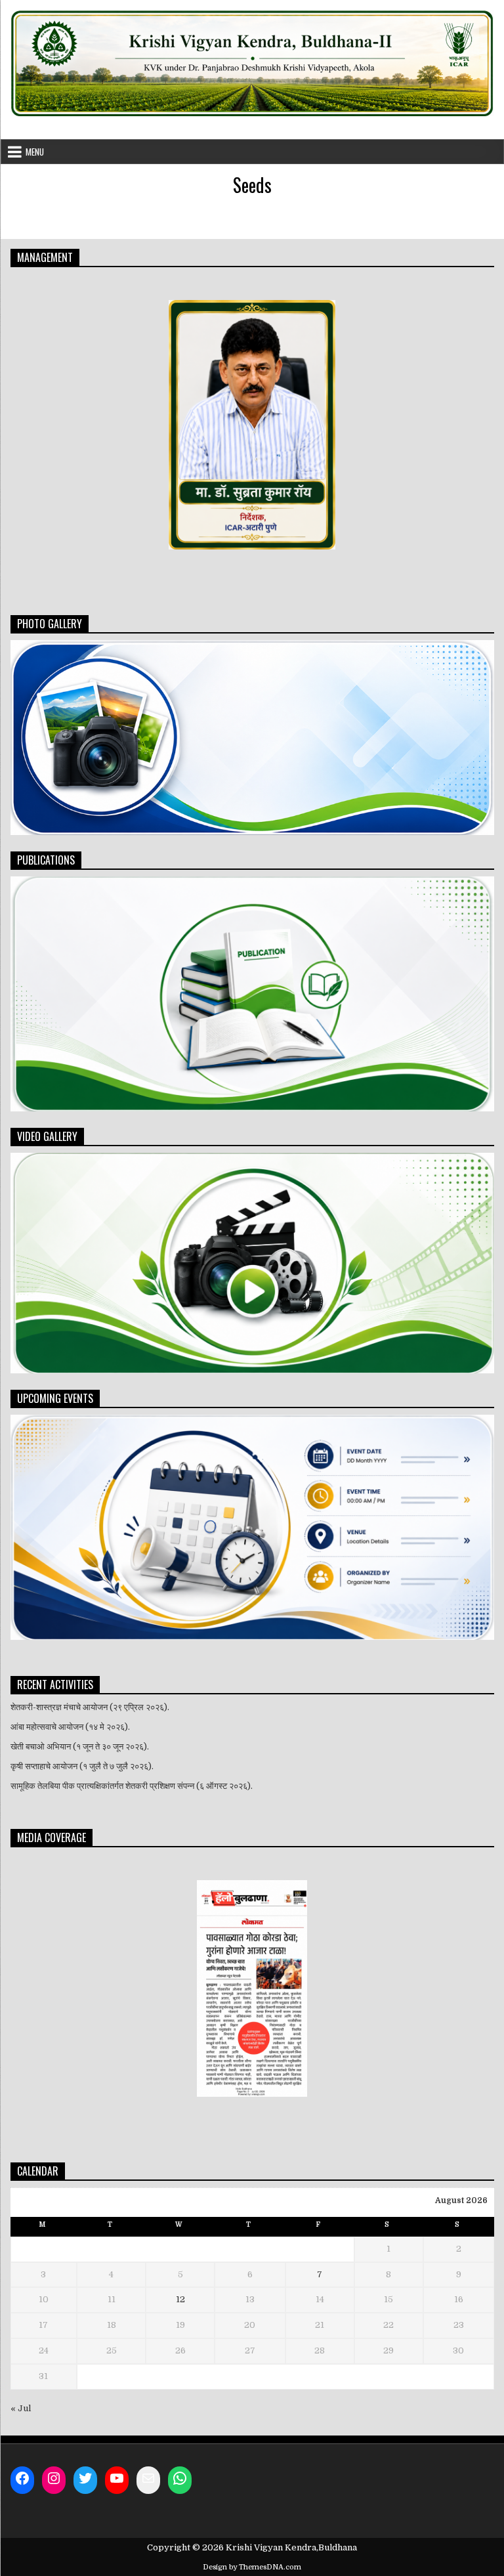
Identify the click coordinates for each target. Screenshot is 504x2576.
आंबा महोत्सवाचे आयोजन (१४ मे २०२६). (70, 1727)
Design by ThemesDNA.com (252, 2567)
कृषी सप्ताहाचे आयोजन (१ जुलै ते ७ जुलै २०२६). (82, 1766)
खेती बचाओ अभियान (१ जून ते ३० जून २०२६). (80, 1747)
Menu (35, 152)
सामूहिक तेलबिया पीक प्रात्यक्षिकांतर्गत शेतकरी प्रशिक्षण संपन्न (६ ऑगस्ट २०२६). (132, 1786)
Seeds (252, 185)
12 (180, 2299)
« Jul (21, 2408)
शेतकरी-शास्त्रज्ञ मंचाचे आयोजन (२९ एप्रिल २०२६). (90, 1707)
